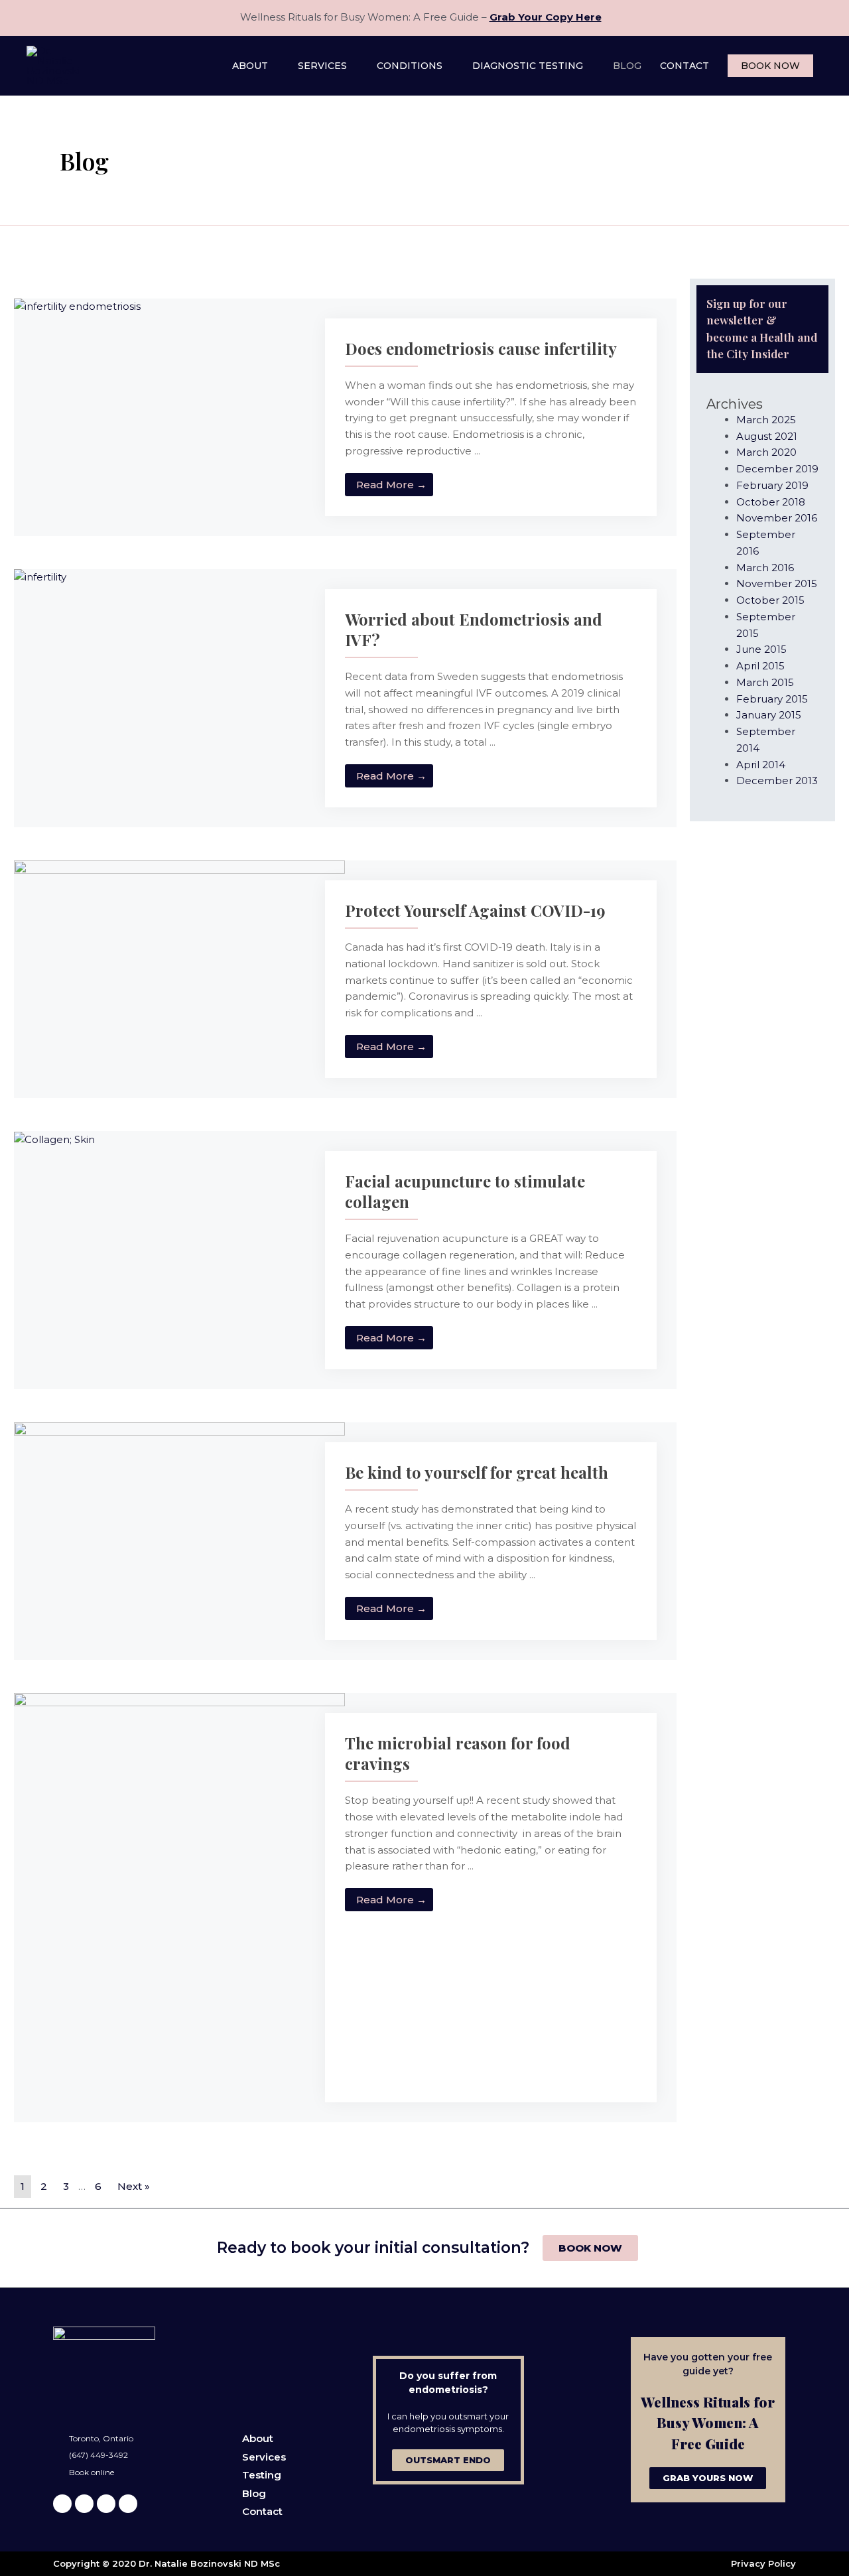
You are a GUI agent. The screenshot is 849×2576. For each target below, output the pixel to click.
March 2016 (765, 568)
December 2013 (777, 780)
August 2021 (767, 436)
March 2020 (766, 452)
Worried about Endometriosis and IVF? (474, 629)
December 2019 (777, 469)
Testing (262, 2475)
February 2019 (772, 485)
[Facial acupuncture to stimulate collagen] (54, 1139)
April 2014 (761, 765)
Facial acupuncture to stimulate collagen (465, 1191)
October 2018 (771, 502)
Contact (262, 2511)
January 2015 (769, 715)
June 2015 (761, 649)
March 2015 (765, 682)
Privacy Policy (763, 2563)
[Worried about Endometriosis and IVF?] (40, 577)
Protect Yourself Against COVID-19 (475, 910)
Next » (134, 2186)
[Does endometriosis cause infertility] (77, 306)
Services (264, 2457)
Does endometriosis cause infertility (481, 348)
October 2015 (770, 600)
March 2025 (766, 420)
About (258, 2438)
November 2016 (777, 518)
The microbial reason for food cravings (458, 1753)
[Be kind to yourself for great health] (179, 1531)
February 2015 (772, 699)
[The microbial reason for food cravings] (179, 1906)
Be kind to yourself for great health (477, 1472)
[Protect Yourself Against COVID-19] (179, 944)
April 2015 (760, 666)
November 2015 (777, 583)
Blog (254, 2493)
